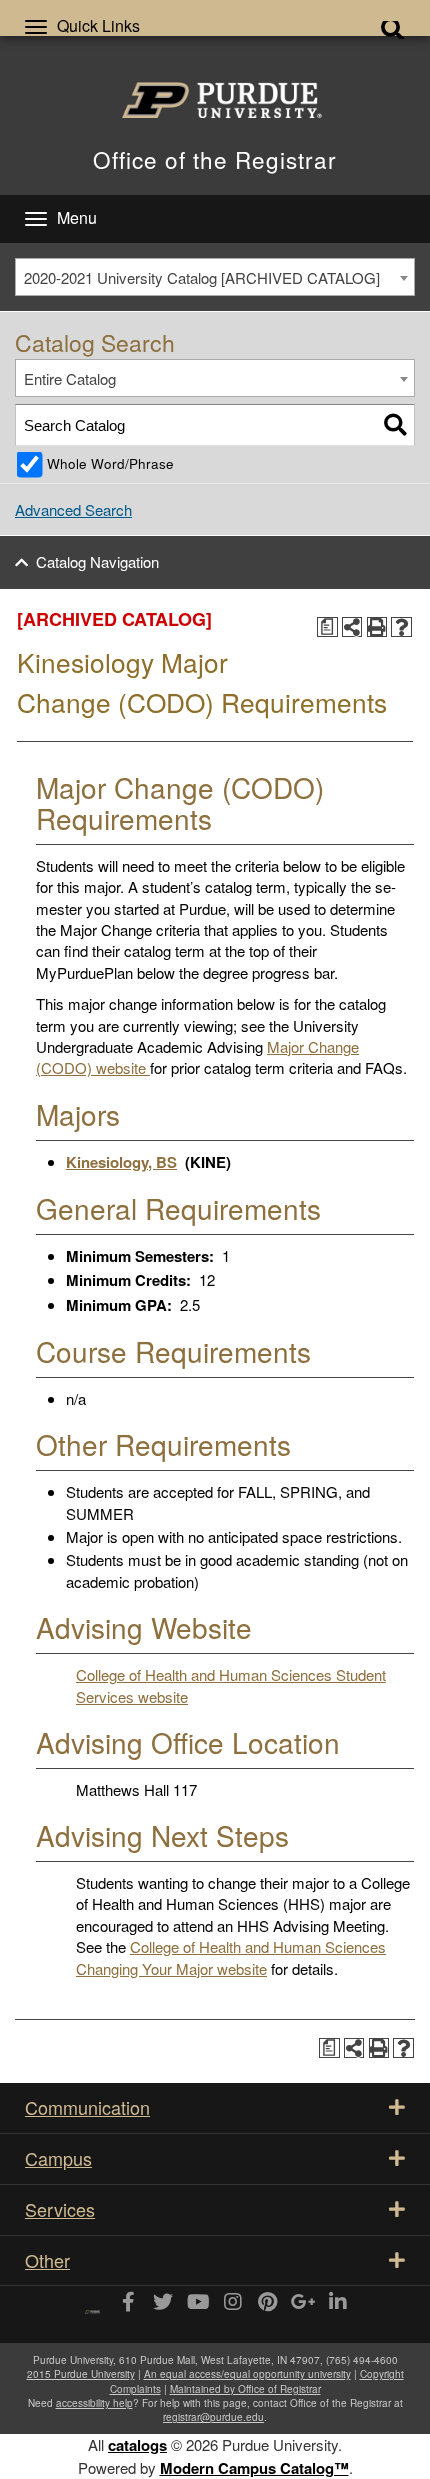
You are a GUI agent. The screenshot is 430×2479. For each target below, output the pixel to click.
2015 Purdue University (81, 2374)
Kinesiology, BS (121, 1162)
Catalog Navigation (97, 561)
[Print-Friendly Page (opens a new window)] (377, 627)
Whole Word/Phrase (110, 463)
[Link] (127, 2303)
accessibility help (94, 2403)
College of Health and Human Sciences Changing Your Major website (231, 1957)
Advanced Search (73, 509)
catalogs (137, 2445)
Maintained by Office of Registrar (245, 2389)
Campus (58, 2158)
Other (47, 2260)
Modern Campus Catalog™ (254, 2468)
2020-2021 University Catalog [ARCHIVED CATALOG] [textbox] (202, 277)
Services (60, 2209)
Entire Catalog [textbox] (70, 378)
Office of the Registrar (215, 159)
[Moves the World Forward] (92, 2304)
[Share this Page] (352, 627)
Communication (87, 2107)
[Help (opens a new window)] (401, 627)
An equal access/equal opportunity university (247, 2374)
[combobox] (215, 277)
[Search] (395, 424)
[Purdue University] (215, 100)
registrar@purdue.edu (213, 2417)
